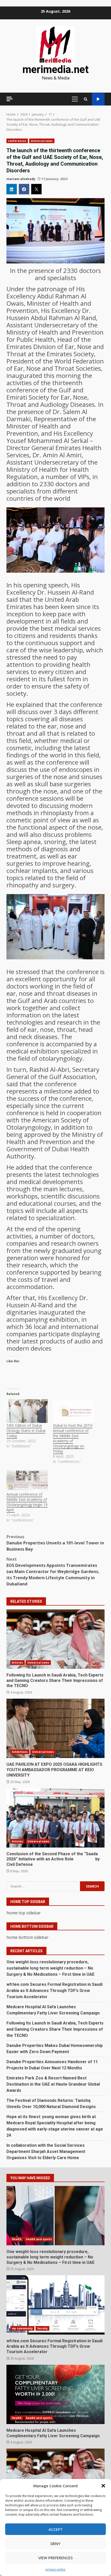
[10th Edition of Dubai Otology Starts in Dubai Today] (27, 1411)
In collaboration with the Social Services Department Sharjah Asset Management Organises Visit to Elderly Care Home (46, 2152)
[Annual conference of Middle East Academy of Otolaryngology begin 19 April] (27, 1480)
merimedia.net (55, 70)
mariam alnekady (21, 179)
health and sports (39, 2239)
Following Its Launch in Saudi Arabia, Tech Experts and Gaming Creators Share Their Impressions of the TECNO (55, 1639)
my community (22, 2328)
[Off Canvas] (10, 99)
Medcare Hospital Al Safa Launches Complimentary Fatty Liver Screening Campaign (55, 2394)
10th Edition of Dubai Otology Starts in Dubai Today (26, 1431)
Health (17, 2239)
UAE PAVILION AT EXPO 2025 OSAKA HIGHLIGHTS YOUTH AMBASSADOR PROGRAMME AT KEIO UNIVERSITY (55, 1728)
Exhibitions (20, 1752)
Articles (17, 1663)
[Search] (86, 99)
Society (42, 2328)
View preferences (55, 2558)
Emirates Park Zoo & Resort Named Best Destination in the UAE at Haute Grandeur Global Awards (53, 2084)
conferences (17, 141)
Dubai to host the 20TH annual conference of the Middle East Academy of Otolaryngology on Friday (73, 1438)
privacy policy (55, 2569)
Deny (55, 2543)
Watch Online (98, 99)
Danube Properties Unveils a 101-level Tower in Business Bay (55, 1543)
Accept (56, 2529)
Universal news (42, 141)
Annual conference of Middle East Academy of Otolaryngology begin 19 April (27, 1502)
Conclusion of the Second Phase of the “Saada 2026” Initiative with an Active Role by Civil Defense (55, 1818)
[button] (103, 2486)
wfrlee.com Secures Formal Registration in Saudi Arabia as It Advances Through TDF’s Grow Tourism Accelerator (54, 1991)
